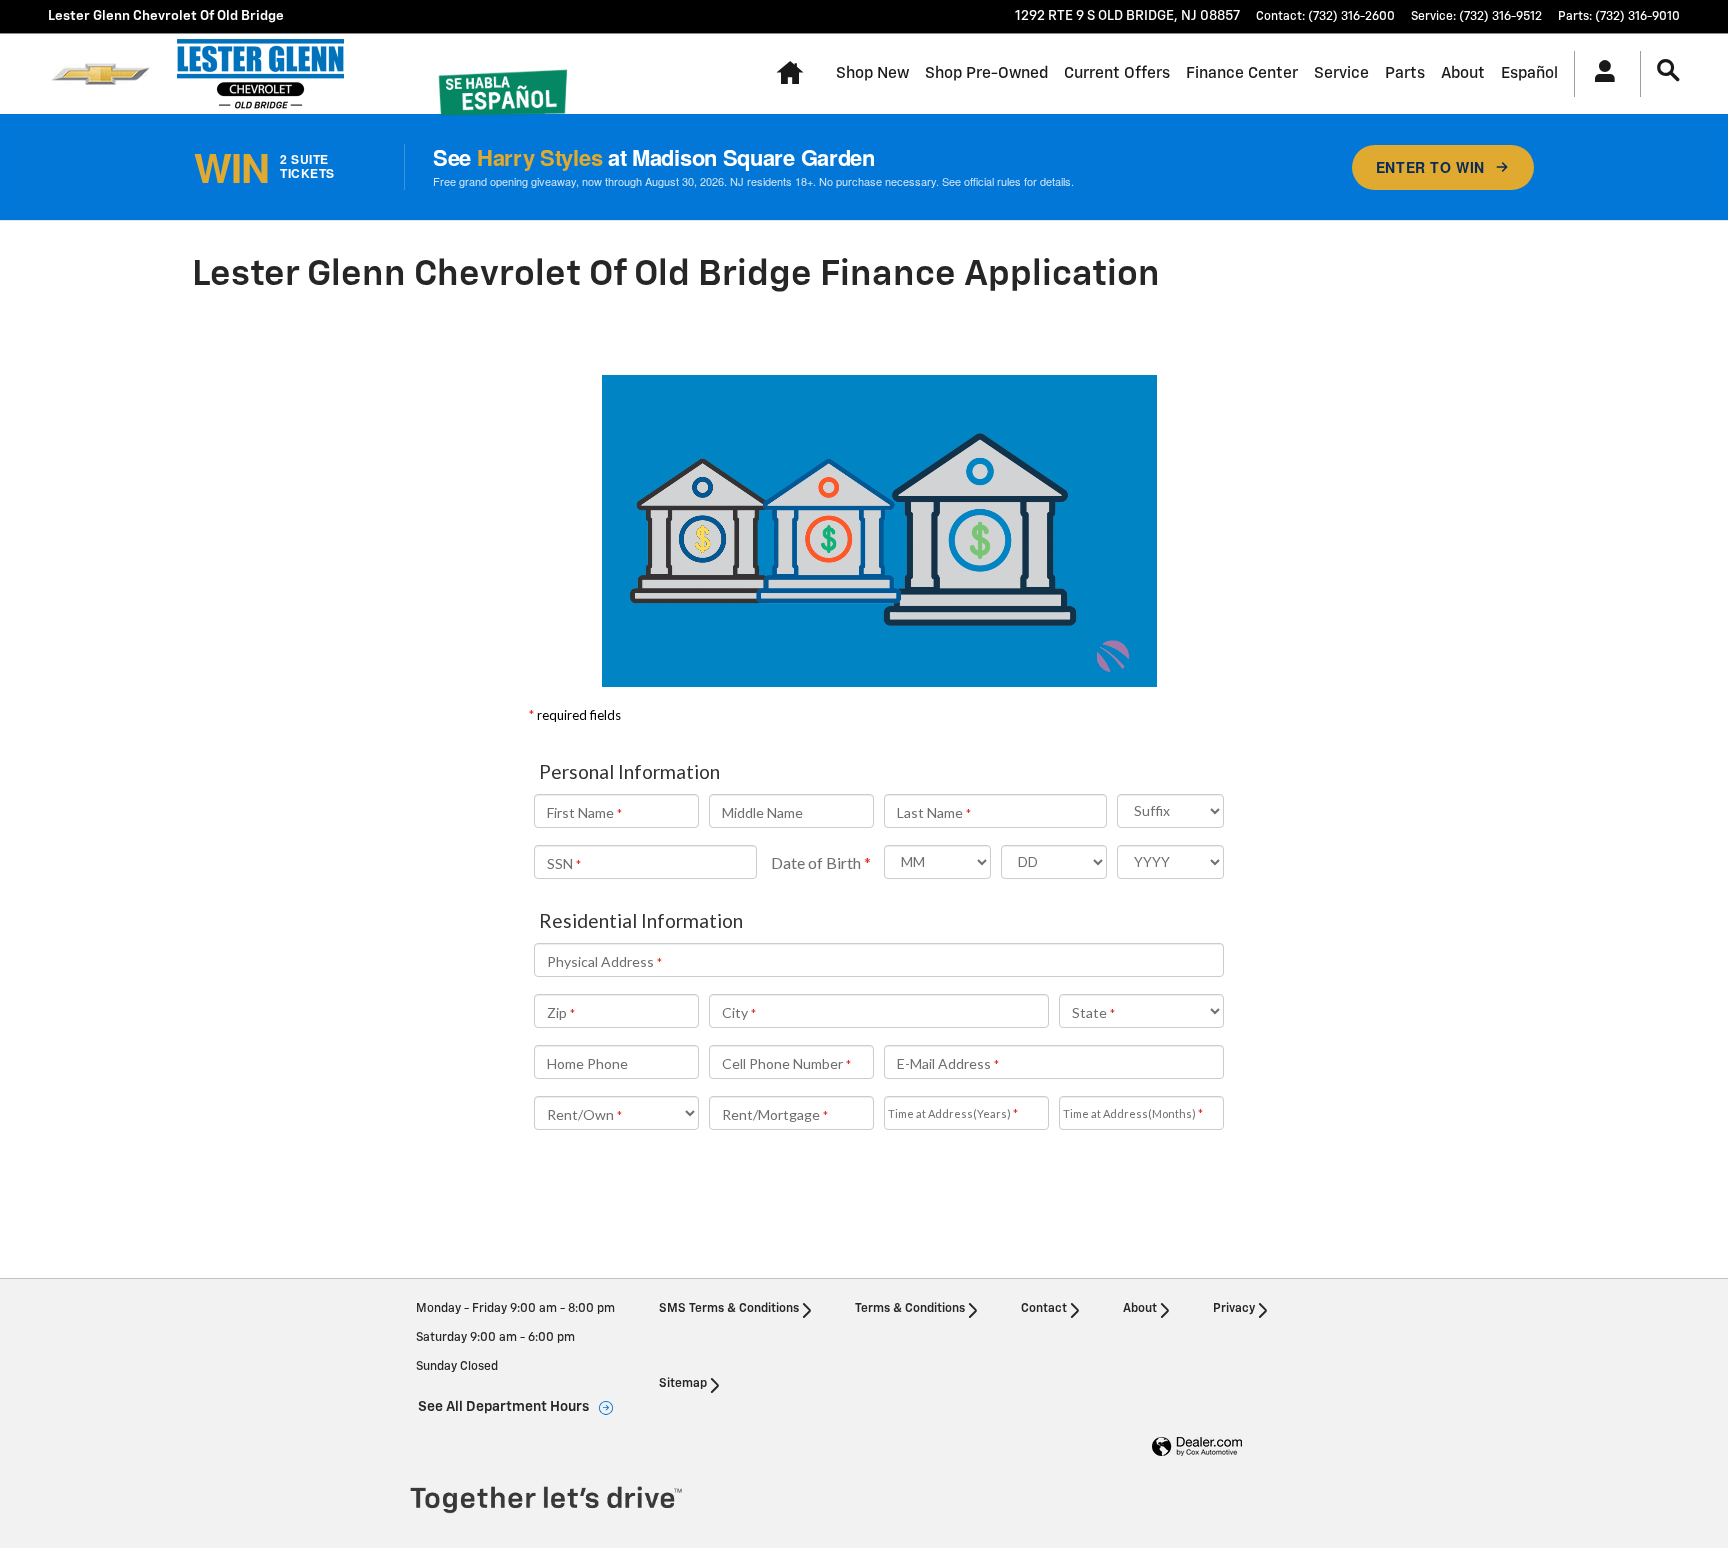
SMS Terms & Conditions (729, 1309)
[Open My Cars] (1599, 74)
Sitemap (683, 1384)
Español (1529, 73)
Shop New (872, 73)
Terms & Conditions (910, 1309)
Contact (1044, 1309)
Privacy (1234, 1309)
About (1463, 73)
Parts (1405, 73)
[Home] (100, 74)
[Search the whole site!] (1668, 71)
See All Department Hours (503, 1407)
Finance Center (1242, 73)
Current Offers (1117, 73)
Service (1341, 73)
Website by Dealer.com (1197, 1447)
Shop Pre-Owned (986, 73)
